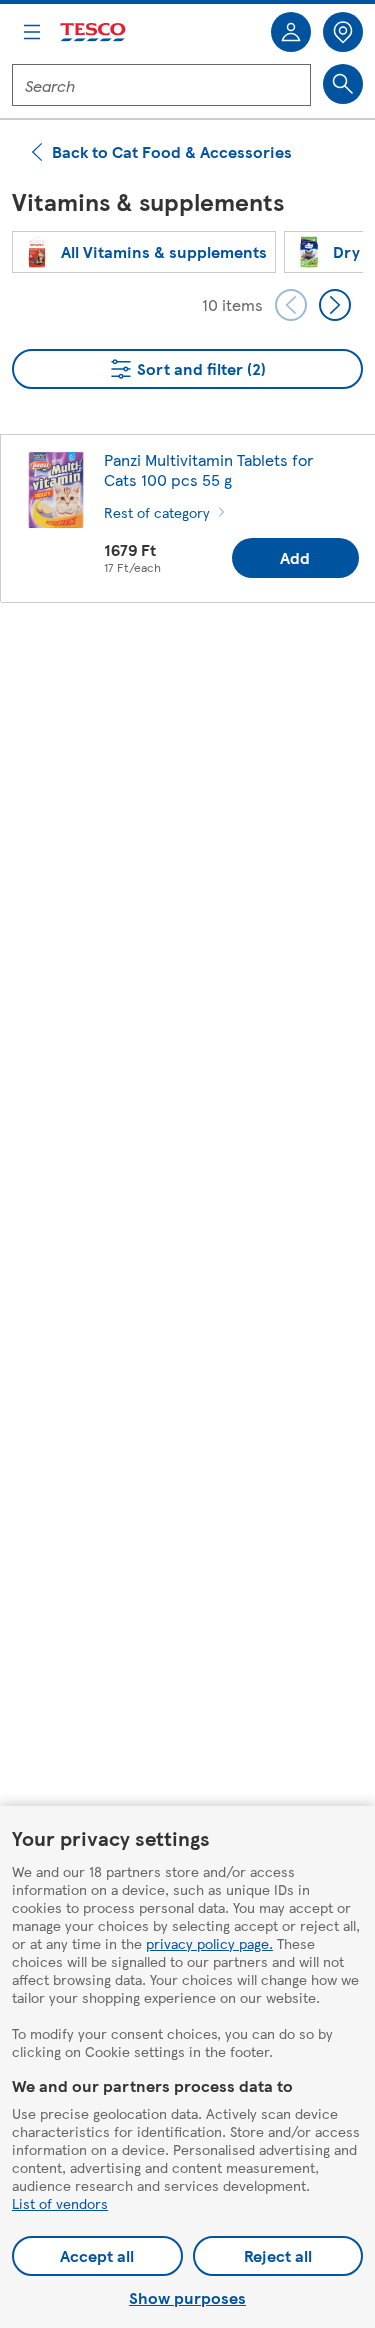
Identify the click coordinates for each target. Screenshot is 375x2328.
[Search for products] (343, 84)
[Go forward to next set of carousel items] (335, 305)
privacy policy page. (209, 1943)
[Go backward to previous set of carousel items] (291, 305)
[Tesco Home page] (94, 32)
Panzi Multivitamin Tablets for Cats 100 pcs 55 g (209, 469)
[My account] (291, 32)
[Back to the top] (198, 668)
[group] (144, 252)
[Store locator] (343, 32)
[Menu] (32, 32)
